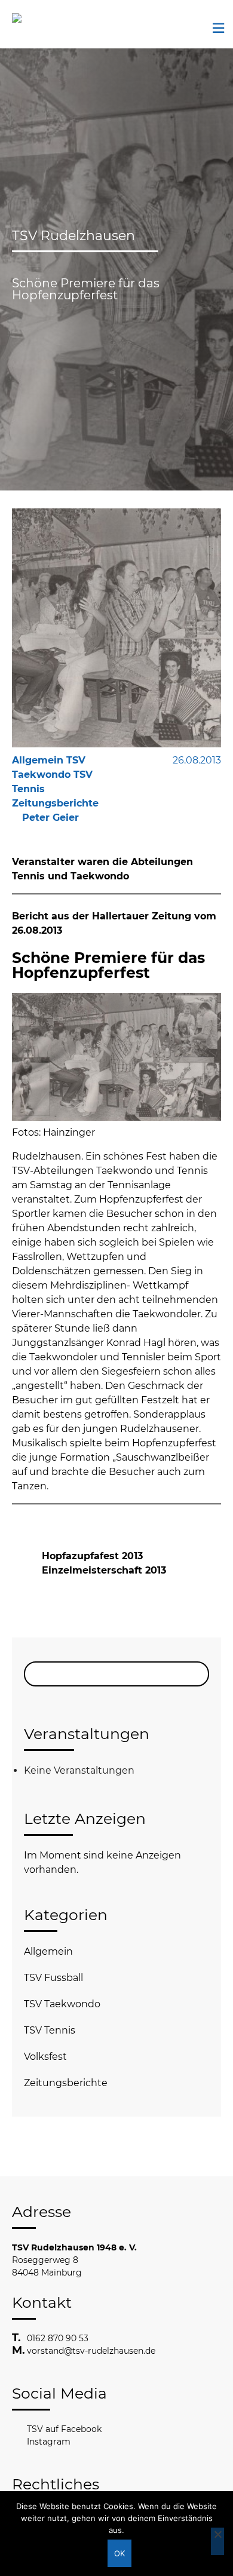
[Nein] (217, 2541)
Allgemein (48, 1951)
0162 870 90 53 (58, 2338)
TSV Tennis (50, 2030)
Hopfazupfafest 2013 (92, 1556)
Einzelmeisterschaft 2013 (104, 1570)
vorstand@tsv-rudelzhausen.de (91, 2351)
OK (120, 2553)
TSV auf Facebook (64, 2429)
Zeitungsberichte (66, 2083)
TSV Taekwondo (62, 2004)
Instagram (49, 2442)
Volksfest (45, 2057)
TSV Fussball (53, 1978)
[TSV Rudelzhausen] (33, 18)
